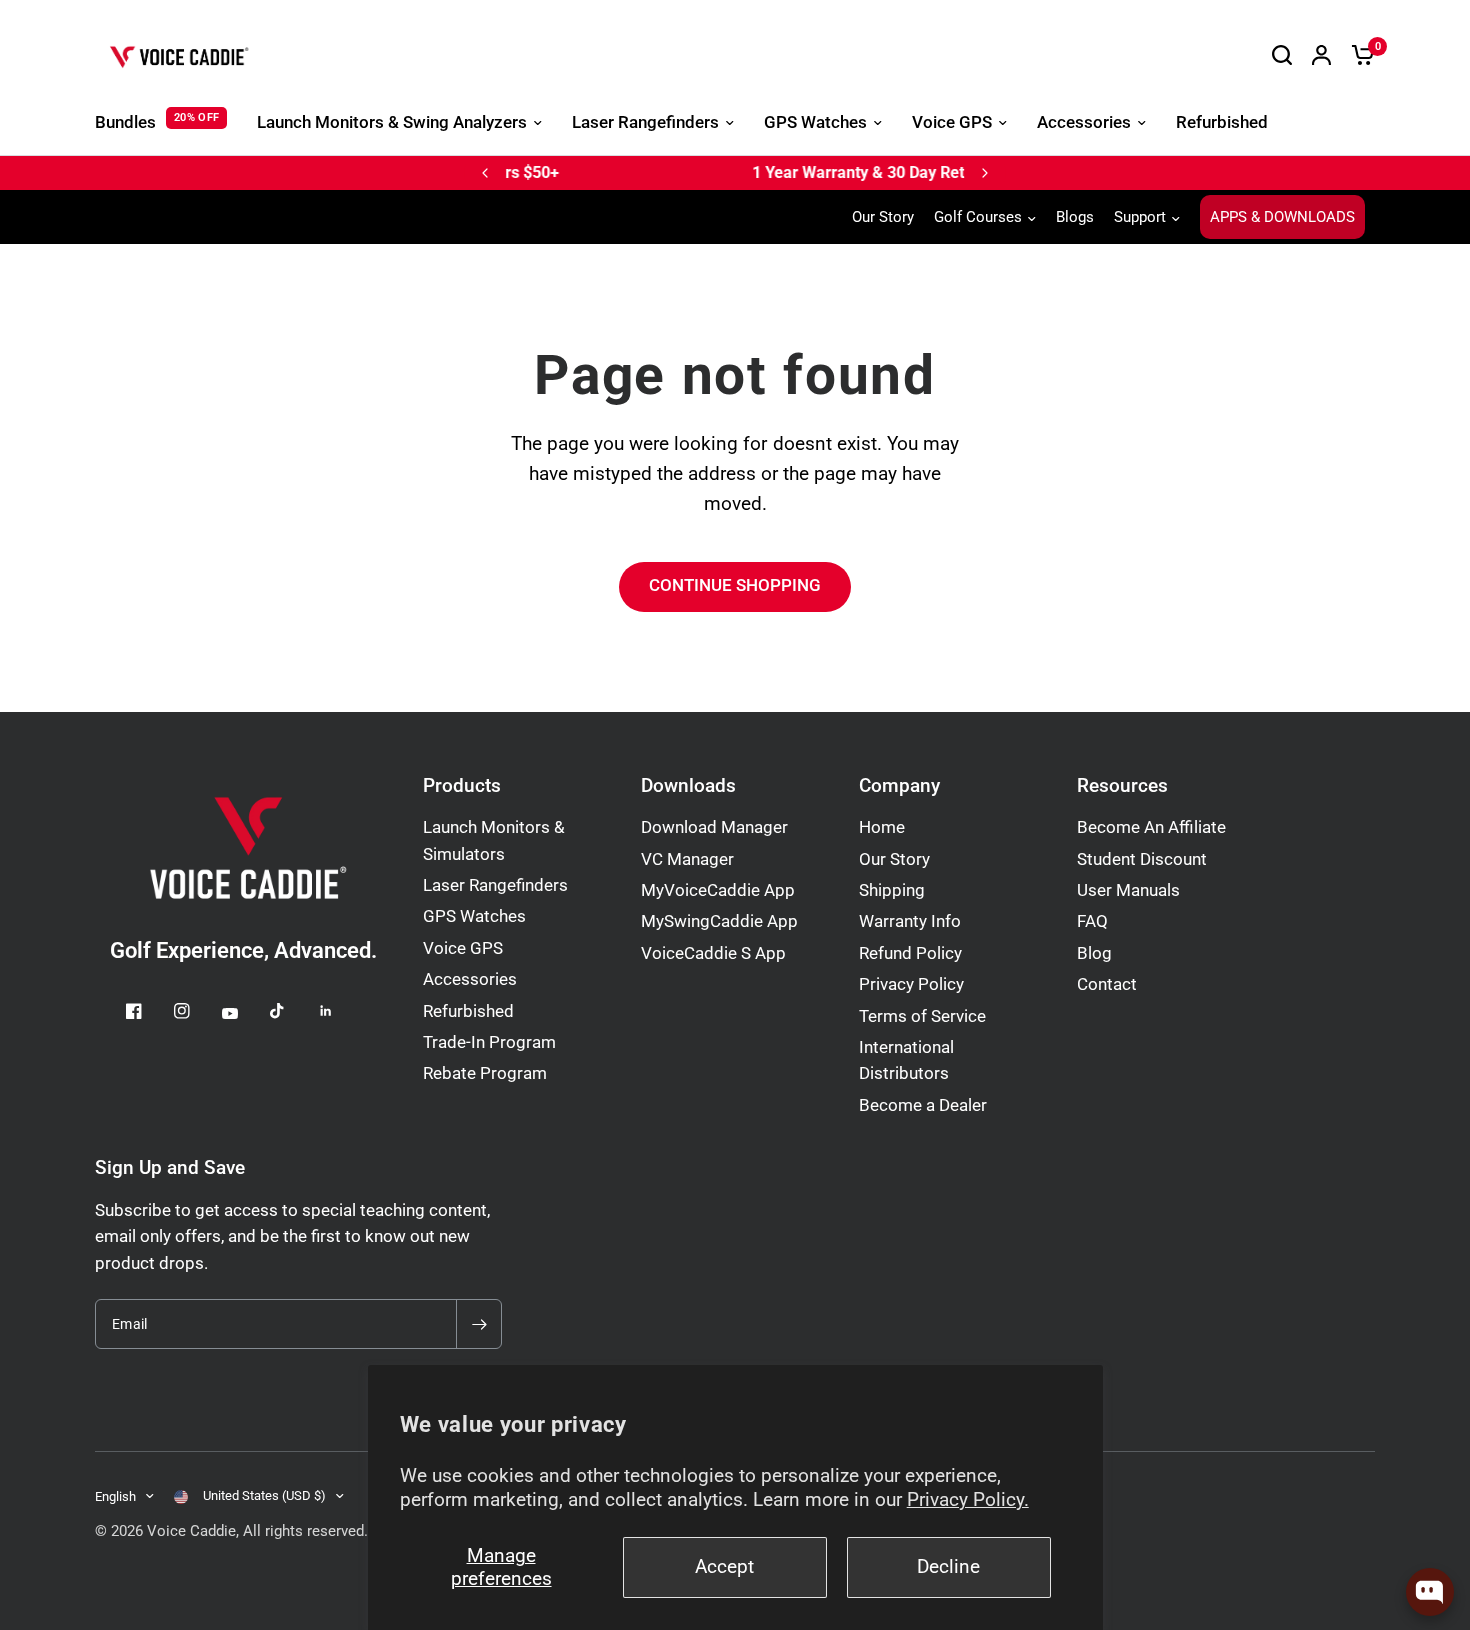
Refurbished (468, 1011)
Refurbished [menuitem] (1222, 122)
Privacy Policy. (968, 1500)
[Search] (1282, 55)
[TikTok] (292, 1011)
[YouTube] (244, 1013)
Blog (1094, 953)
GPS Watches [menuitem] (815, 122)
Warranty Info (910, 921)
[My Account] (1321, 55)
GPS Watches (474, 916)
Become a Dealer (923, 1105)
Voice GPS (463, 948)
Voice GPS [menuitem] (952, 122)
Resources (1122, 786)
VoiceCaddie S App (713, 953)
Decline (948, 1567)
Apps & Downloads (1282, 217)
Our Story (883, 217)
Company (899, 786)
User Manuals (1128, 890)
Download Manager (714, 827)
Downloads (688, 786)
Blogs (1075, 217)
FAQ (1092, 921)
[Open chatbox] (1430, 1592)
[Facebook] (148, 1011)
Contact (1107, 984)
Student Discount (1142, 859)
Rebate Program (485, 1073)
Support (1140, 217)
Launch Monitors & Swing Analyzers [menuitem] (392, 122)
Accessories (470, 979)
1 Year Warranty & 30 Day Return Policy (691, 172)
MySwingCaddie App (719, 921)
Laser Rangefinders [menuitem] (645, 122)
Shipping (892, 890)
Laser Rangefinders (495, 885)
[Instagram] (196, 1011)
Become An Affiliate (1151, 827)
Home (882, 827)
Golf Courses (978, 217)
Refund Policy (910, 953)
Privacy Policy (911, 984)
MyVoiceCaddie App (718, 890)
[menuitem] (888, 217)
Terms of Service (922, 1016)
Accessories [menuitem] (1084, 122)
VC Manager (687, 859)
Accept (724, 1567)
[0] (1358, 55)
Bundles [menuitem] (125, 122)
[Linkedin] (340, 1011)
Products (462, 786)
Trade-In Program (489, 1042)
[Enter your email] (479, 1324)
